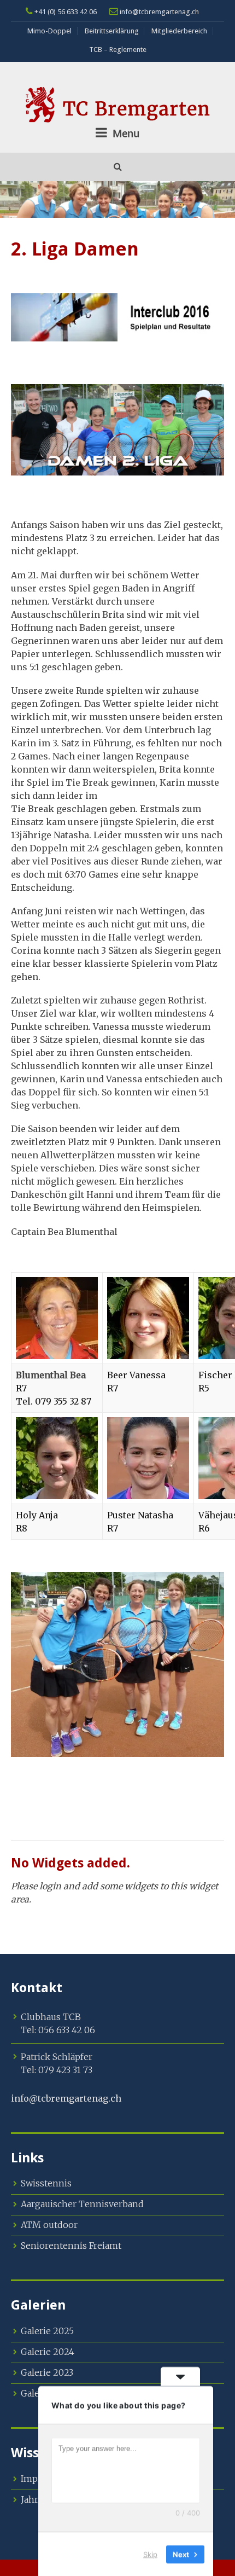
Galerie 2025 (47, 2331)
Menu (125, 133)
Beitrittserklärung (112, 31)
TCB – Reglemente (118, 50)
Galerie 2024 (48, 2352)
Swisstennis (46, 2183)
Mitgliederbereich (179, 31)
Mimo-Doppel (49, 31)
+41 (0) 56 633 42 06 (65, 12)
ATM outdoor (49, 2225)
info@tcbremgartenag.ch (158, 12)
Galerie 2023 (47, 2372)
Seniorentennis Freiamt (71, 2246)
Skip (150, 2554)
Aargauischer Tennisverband (82, 2204)
